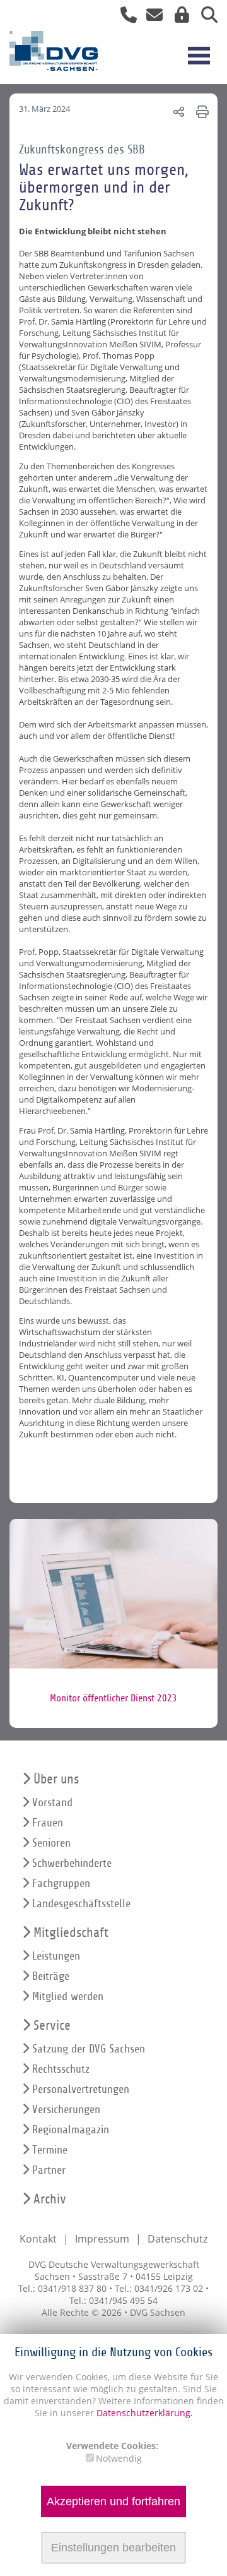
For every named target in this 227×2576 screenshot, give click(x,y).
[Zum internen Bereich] (178, 17)
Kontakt (38, 2239)
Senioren (51, 1843)
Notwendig (119, 2458)
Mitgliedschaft (71, 1933)
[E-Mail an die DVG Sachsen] (151, 17)
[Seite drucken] (201, 111)
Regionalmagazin (71, 2130)
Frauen (48, 1823)
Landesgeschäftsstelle (81, 1904)
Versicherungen (66, 2110)
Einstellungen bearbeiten (113, 2548)
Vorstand (52, 1803)
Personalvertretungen (81, 2089)
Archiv (50, 2199)
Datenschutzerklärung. (145, 2413)
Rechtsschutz (61, 2069)
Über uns (56, 1779)
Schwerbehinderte (72, 1863)
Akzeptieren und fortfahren (113, 2501)
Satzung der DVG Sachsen (89, 2049)
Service (52, 2026)
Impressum (102, 2239)
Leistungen (56, 1956)
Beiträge (51, 1976)
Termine (50, 2150)
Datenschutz (178, 2239)
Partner (49, 2170)
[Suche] (205, 17)
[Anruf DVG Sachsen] (124, 17)
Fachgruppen (61, 1884)
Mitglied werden (68, 1997)
